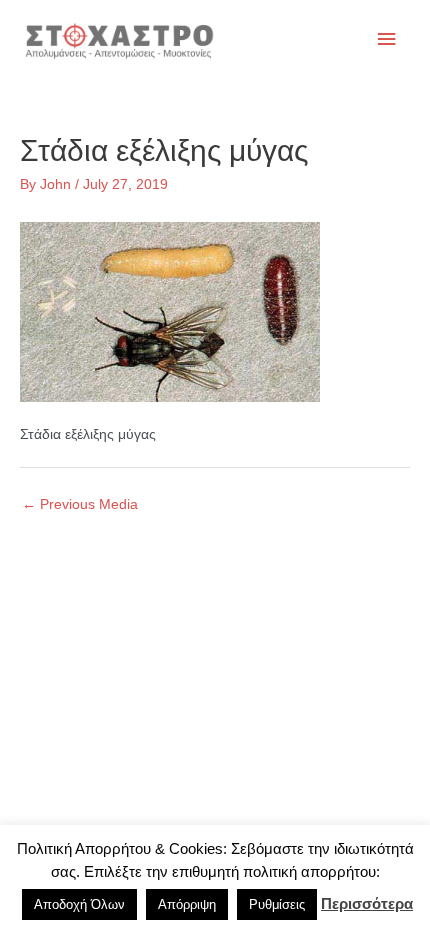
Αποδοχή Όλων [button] (79, 904)
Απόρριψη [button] (187, 904)
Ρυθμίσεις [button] (277, 904)
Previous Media (80, 504)
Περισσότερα (367, 903)
